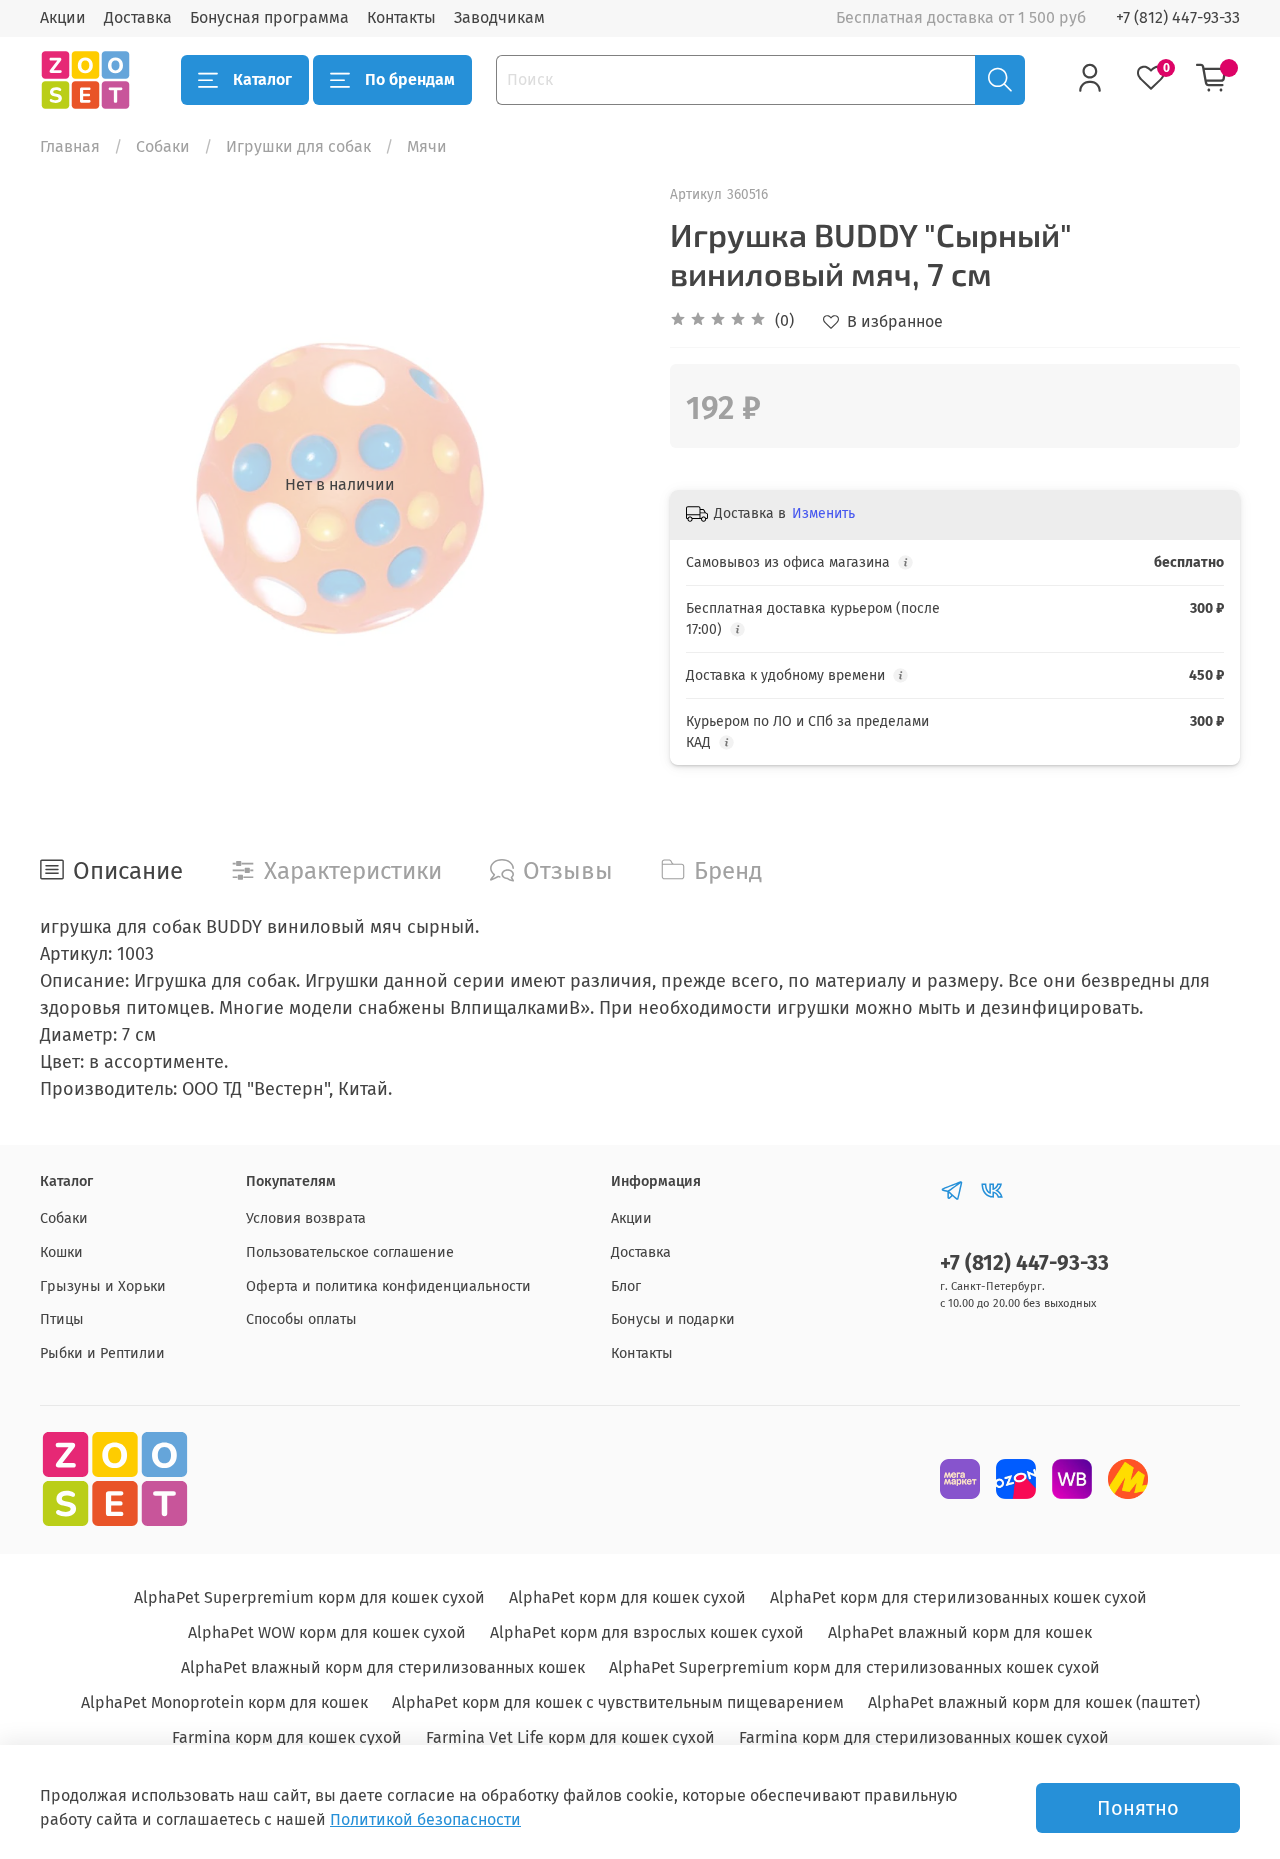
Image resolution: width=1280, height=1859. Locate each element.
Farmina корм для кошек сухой (287, 1737)
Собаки (163, 146)
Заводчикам (499, 17)
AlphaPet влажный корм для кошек (960, 1632)
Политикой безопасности (425, 1819)
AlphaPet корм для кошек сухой (627, 1597)
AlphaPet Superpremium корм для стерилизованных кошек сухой (854, 1667)
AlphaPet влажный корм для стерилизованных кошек (383, 1667)
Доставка (138, 17)
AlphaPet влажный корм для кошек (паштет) (1034, 1702)
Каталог (262, 79)
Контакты (401, 17)
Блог (626, 1286)
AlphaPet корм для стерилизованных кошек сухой (958, 1597)
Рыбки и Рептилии (102, 1353)
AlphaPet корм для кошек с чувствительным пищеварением (618, 1702)
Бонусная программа (269, 17)
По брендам (410, 79)
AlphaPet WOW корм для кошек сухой (327, 1632)
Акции (63, 17)
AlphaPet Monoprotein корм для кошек (224, 1702)
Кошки (61, 1252)
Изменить (823, 513)
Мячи (427, 146)
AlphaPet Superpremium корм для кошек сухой (309, 1597)
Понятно (1138, 1808)
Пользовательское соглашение (350, 1252)
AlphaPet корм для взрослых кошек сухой (647, 1632)
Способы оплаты (301, 1319)
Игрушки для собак (298, 146)
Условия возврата (306, 1218)
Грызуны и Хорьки (103, 1286)
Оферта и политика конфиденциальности (388, 1286)
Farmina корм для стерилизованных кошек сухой (924, 1737)
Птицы (62, 1319)
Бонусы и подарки (673, 1319)
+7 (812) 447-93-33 (1178, 17)
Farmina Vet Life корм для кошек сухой (570, 1737)
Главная (70, 146)
